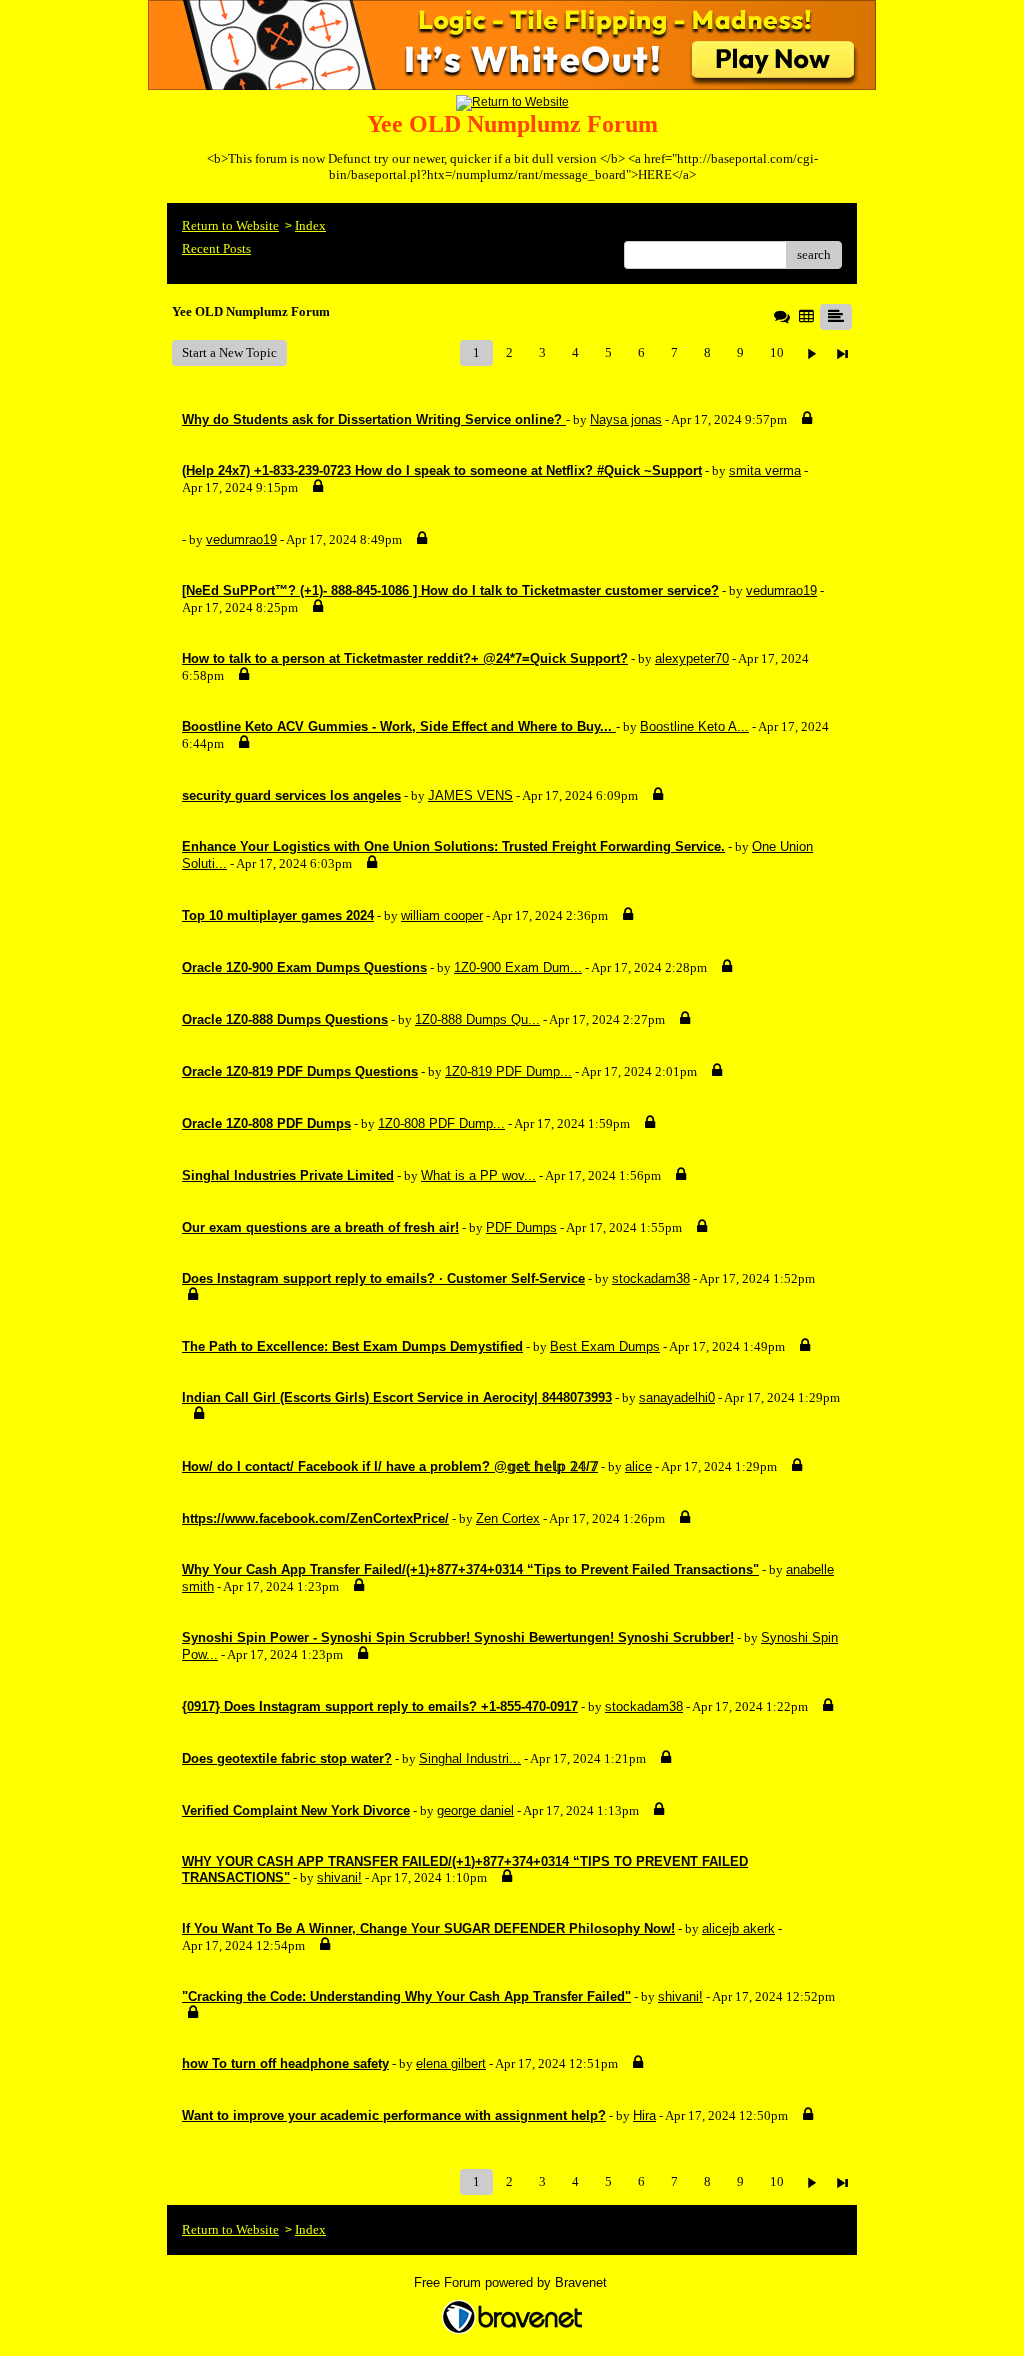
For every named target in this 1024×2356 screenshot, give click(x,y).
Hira (644, 2115)
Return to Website (230, 225)
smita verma (765, 470)
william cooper (442, 915)
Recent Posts (216, 248)
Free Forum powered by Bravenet (512, 2282)
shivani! (339, 1877)
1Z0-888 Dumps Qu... (477, 1019)
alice (638, 1466)
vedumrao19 (241, 539)
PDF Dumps (521, 1227)
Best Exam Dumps (605, 1346)
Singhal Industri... (470, 1758)
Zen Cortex (508, 1518)
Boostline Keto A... (694, 726)
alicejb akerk (738, 1928)
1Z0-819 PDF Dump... (508, 1071)
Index (310, 225)
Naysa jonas (626, 419)
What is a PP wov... (478, 1175)
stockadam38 (651, 1278)
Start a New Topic (229, 352)
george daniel (475, 1810)
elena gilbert (451, 2063)
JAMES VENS (470, 795)
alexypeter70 (692, 658)
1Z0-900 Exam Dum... (518, 967)
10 (777, 352)
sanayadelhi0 (677, 1397)
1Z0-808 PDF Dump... (441, 1123)
